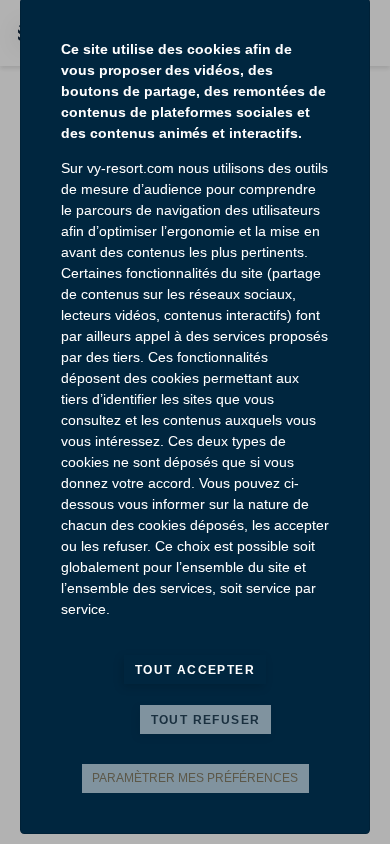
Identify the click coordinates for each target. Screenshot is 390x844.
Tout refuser (206, 720)
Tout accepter (195, 670)
